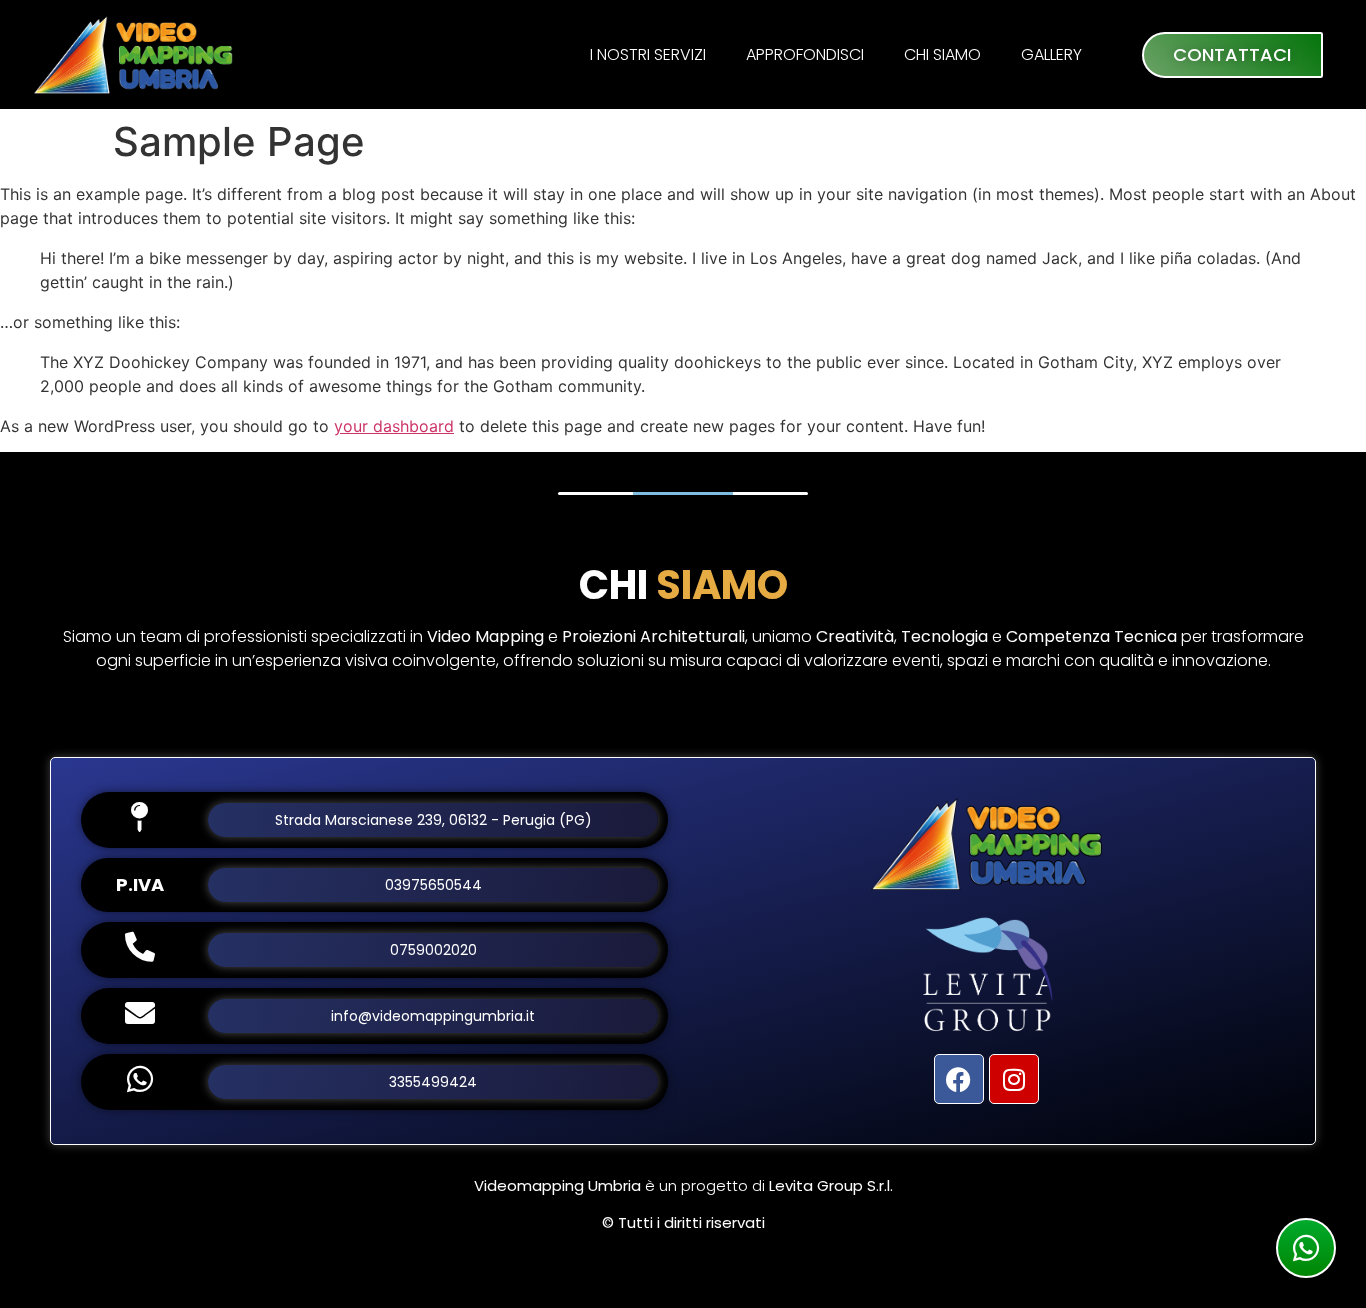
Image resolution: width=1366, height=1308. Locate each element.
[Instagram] (1014, 1079)
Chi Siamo (942, 54)
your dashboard (394, 426)
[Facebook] (959, 1079)
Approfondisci (805, 54)
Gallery (1051, 54)
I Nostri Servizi (648, 54)
